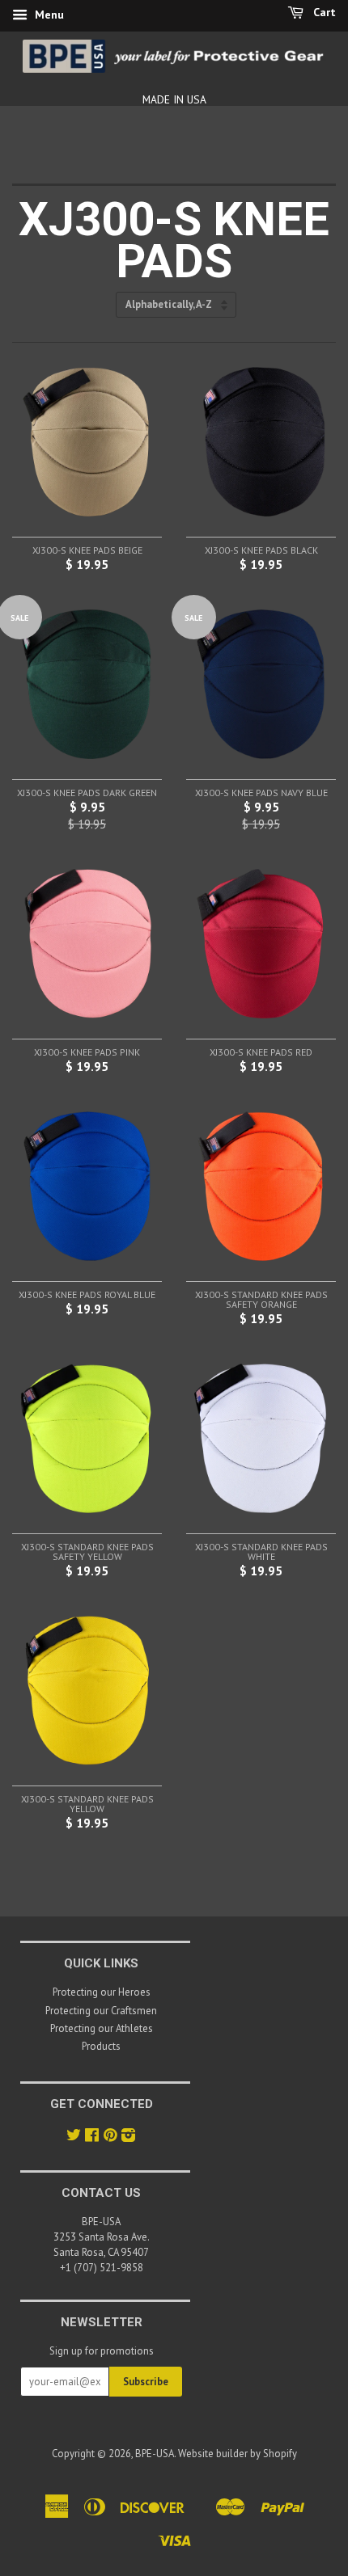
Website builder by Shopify (238, 2454)
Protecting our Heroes (102, 1992)
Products (101, 2046)
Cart (323, 12)
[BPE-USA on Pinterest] (110, 2137)
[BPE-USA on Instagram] (128, 2137)
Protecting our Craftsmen (101, 2011)
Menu (48, 15)
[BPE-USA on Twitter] (74, 2137)
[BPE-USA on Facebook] (92, 2137)
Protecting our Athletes (102, 2028)
